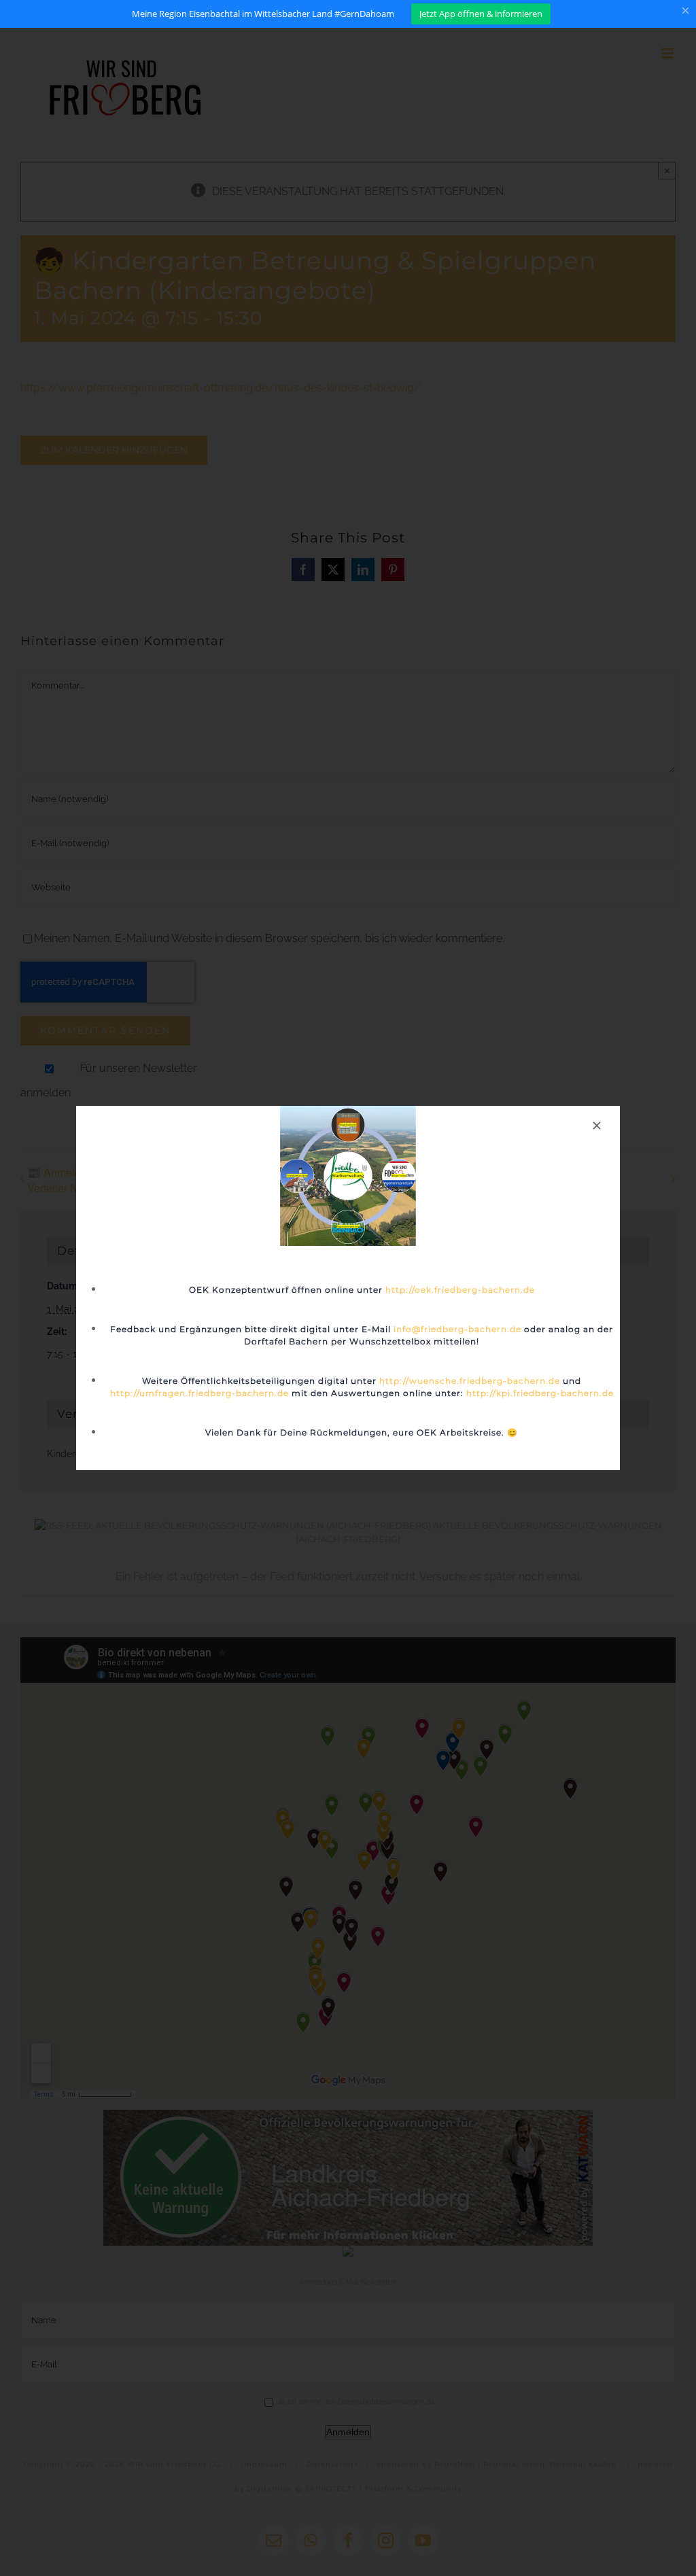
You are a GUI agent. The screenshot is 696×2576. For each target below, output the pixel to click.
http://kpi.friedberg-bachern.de (540, 1393)
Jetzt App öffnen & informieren (481, 14)
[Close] (597, 1126)
